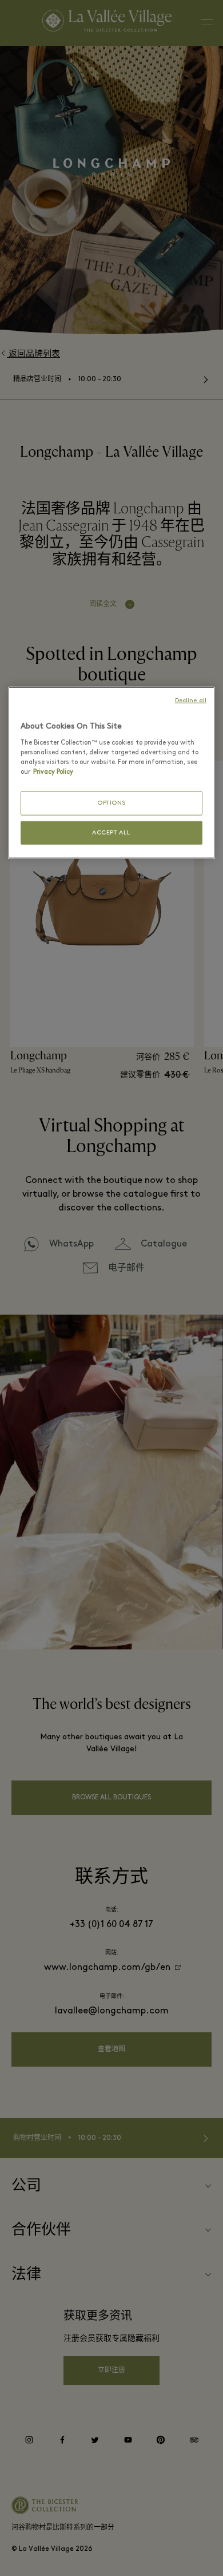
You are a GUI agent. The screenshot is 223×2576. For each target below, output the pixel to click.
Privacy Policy (53, 772)
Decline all (191, 701)
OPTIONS (111, 803)
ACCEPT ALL (111, 832)
